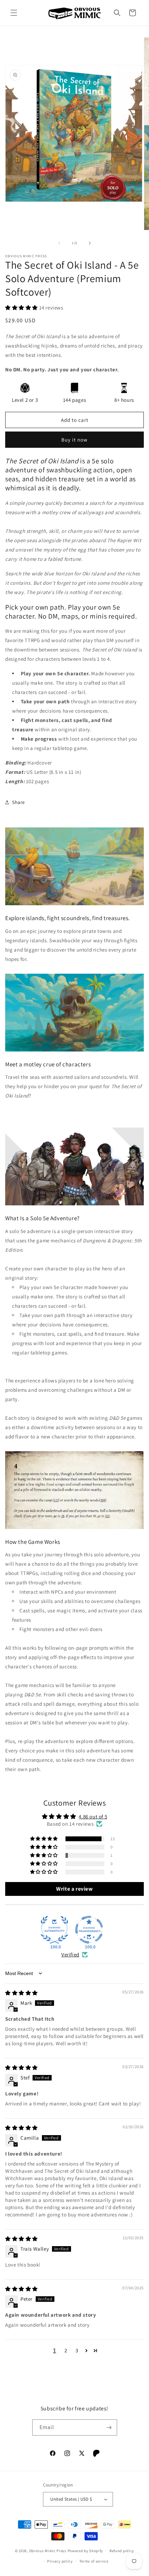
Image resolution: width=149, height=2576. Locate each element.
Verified (70, 1954)
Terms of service (94, 2561)
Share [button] (19, 802)
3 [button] (77, 2350)
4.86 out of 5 (93, 1817)
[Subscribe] (109, 2427)
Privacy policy (60, 2561)
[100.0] (54, 1930)
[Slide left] (59, 243)
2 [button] (66, 2350)
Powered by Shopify (85, 2550)
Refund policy (122, 2551)
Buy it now (74, 440)
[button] (14, 13)
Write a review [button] (74, 1889)
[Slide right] (90, 243)
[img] (21, 1993)
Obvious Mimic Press (48, 2550)
